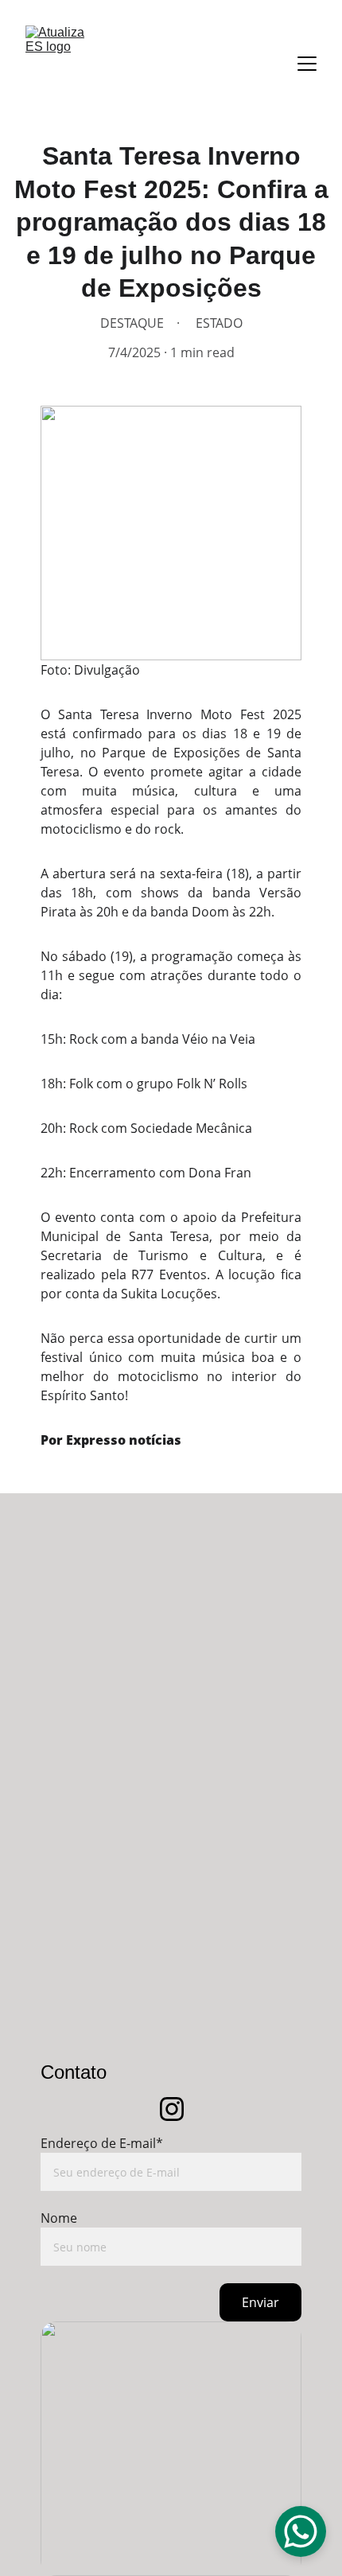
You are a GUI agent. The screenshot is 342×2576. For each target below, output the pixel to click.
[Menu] (307, 64)
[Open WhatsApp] (301, 2531)
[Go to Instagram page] (172, 2109)
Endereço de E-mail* (102, 2143)
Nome (59, 2218)
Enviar (260, 2302)
